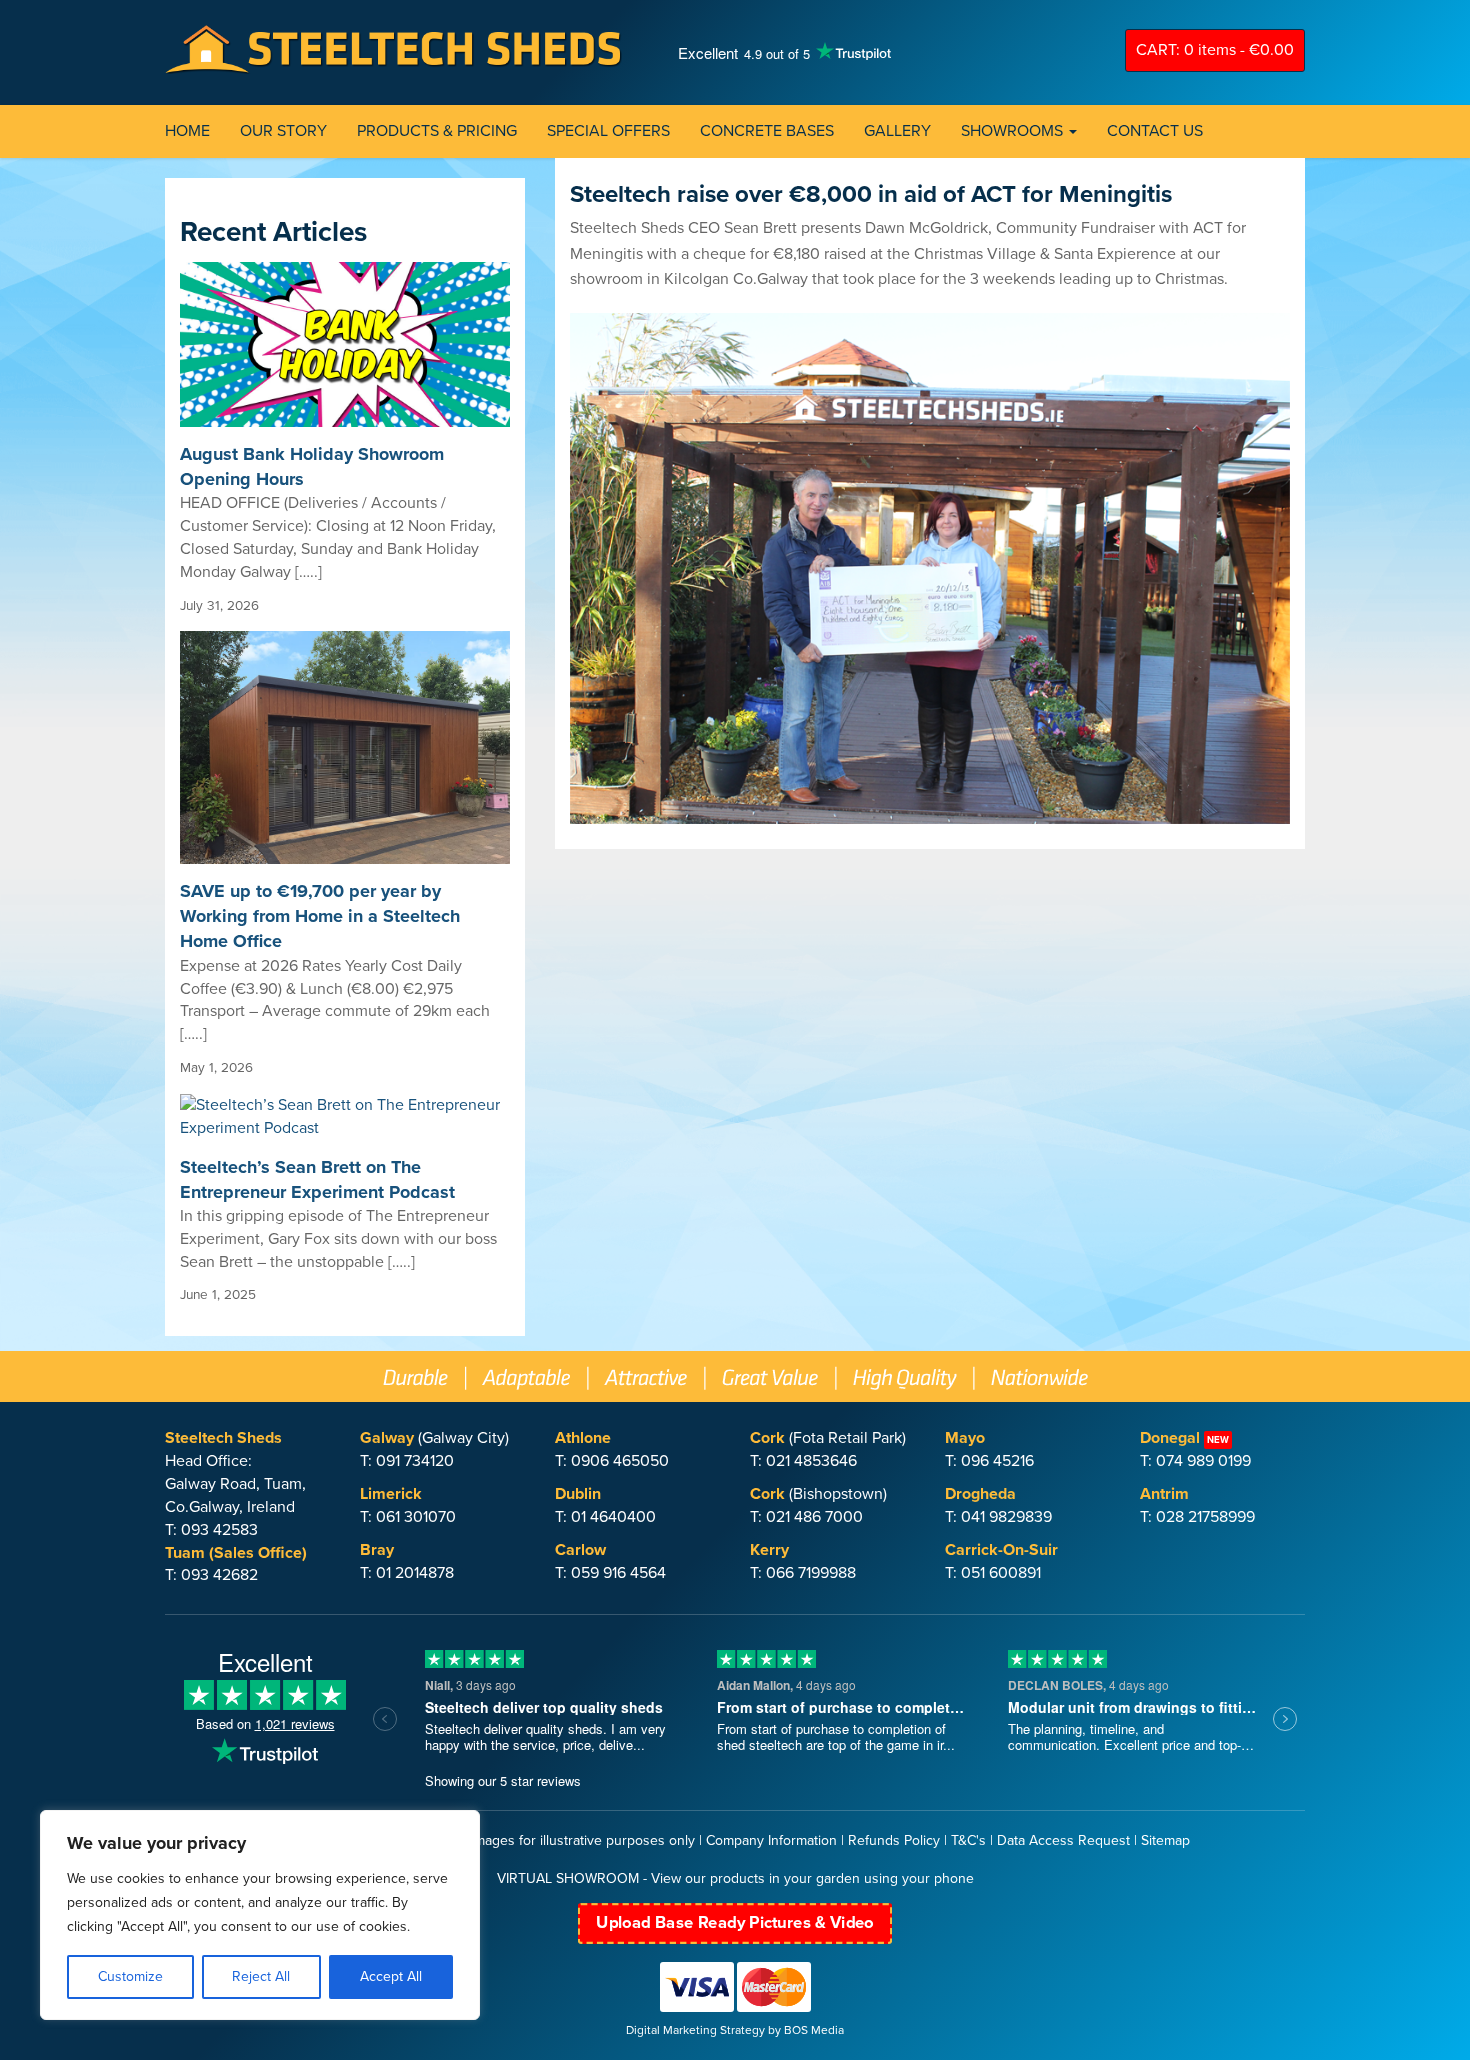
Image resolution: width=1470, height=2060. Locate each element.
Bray (377, 1550)
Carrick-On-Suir (1001, 1550)
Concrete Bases (767, 131)
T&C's (968, 1840)
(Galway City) (434, 1438)
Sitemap (1165, 1840)
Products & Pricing (437, 131)
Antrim (1164, 1494)
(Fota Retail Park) (828, 1438)
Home (187, 131)
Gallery (897, 131)
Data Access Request (1063, 1840)
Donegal (1170, 1438)
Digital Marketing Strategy (695, 2030)
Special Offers (608, 131)
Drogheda (980, 1494)
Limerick (391, 1494)
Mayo (965, 1438)
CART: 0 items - (1215, 50)
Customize (130, 1976)
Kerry (769, 1550)
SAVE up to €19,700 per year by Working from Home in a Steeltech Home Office (320, 916)
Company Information (771, 1840)
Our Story (283, 131)
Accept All (391, 1976)
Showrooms (1014, 131)
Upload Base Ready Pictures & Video (734, 1922)
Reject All (261, 1976)
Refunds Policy (894, 1840)
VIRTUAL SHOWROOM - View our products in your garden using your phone (735, 1878)
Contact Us (1155, 131)
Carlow (580, 1550)
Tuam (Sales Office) (236, 1553)
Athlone (583, 1438)
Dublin (578, 1494)
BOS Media (814, 2030)
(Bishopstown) (818, 1494)
